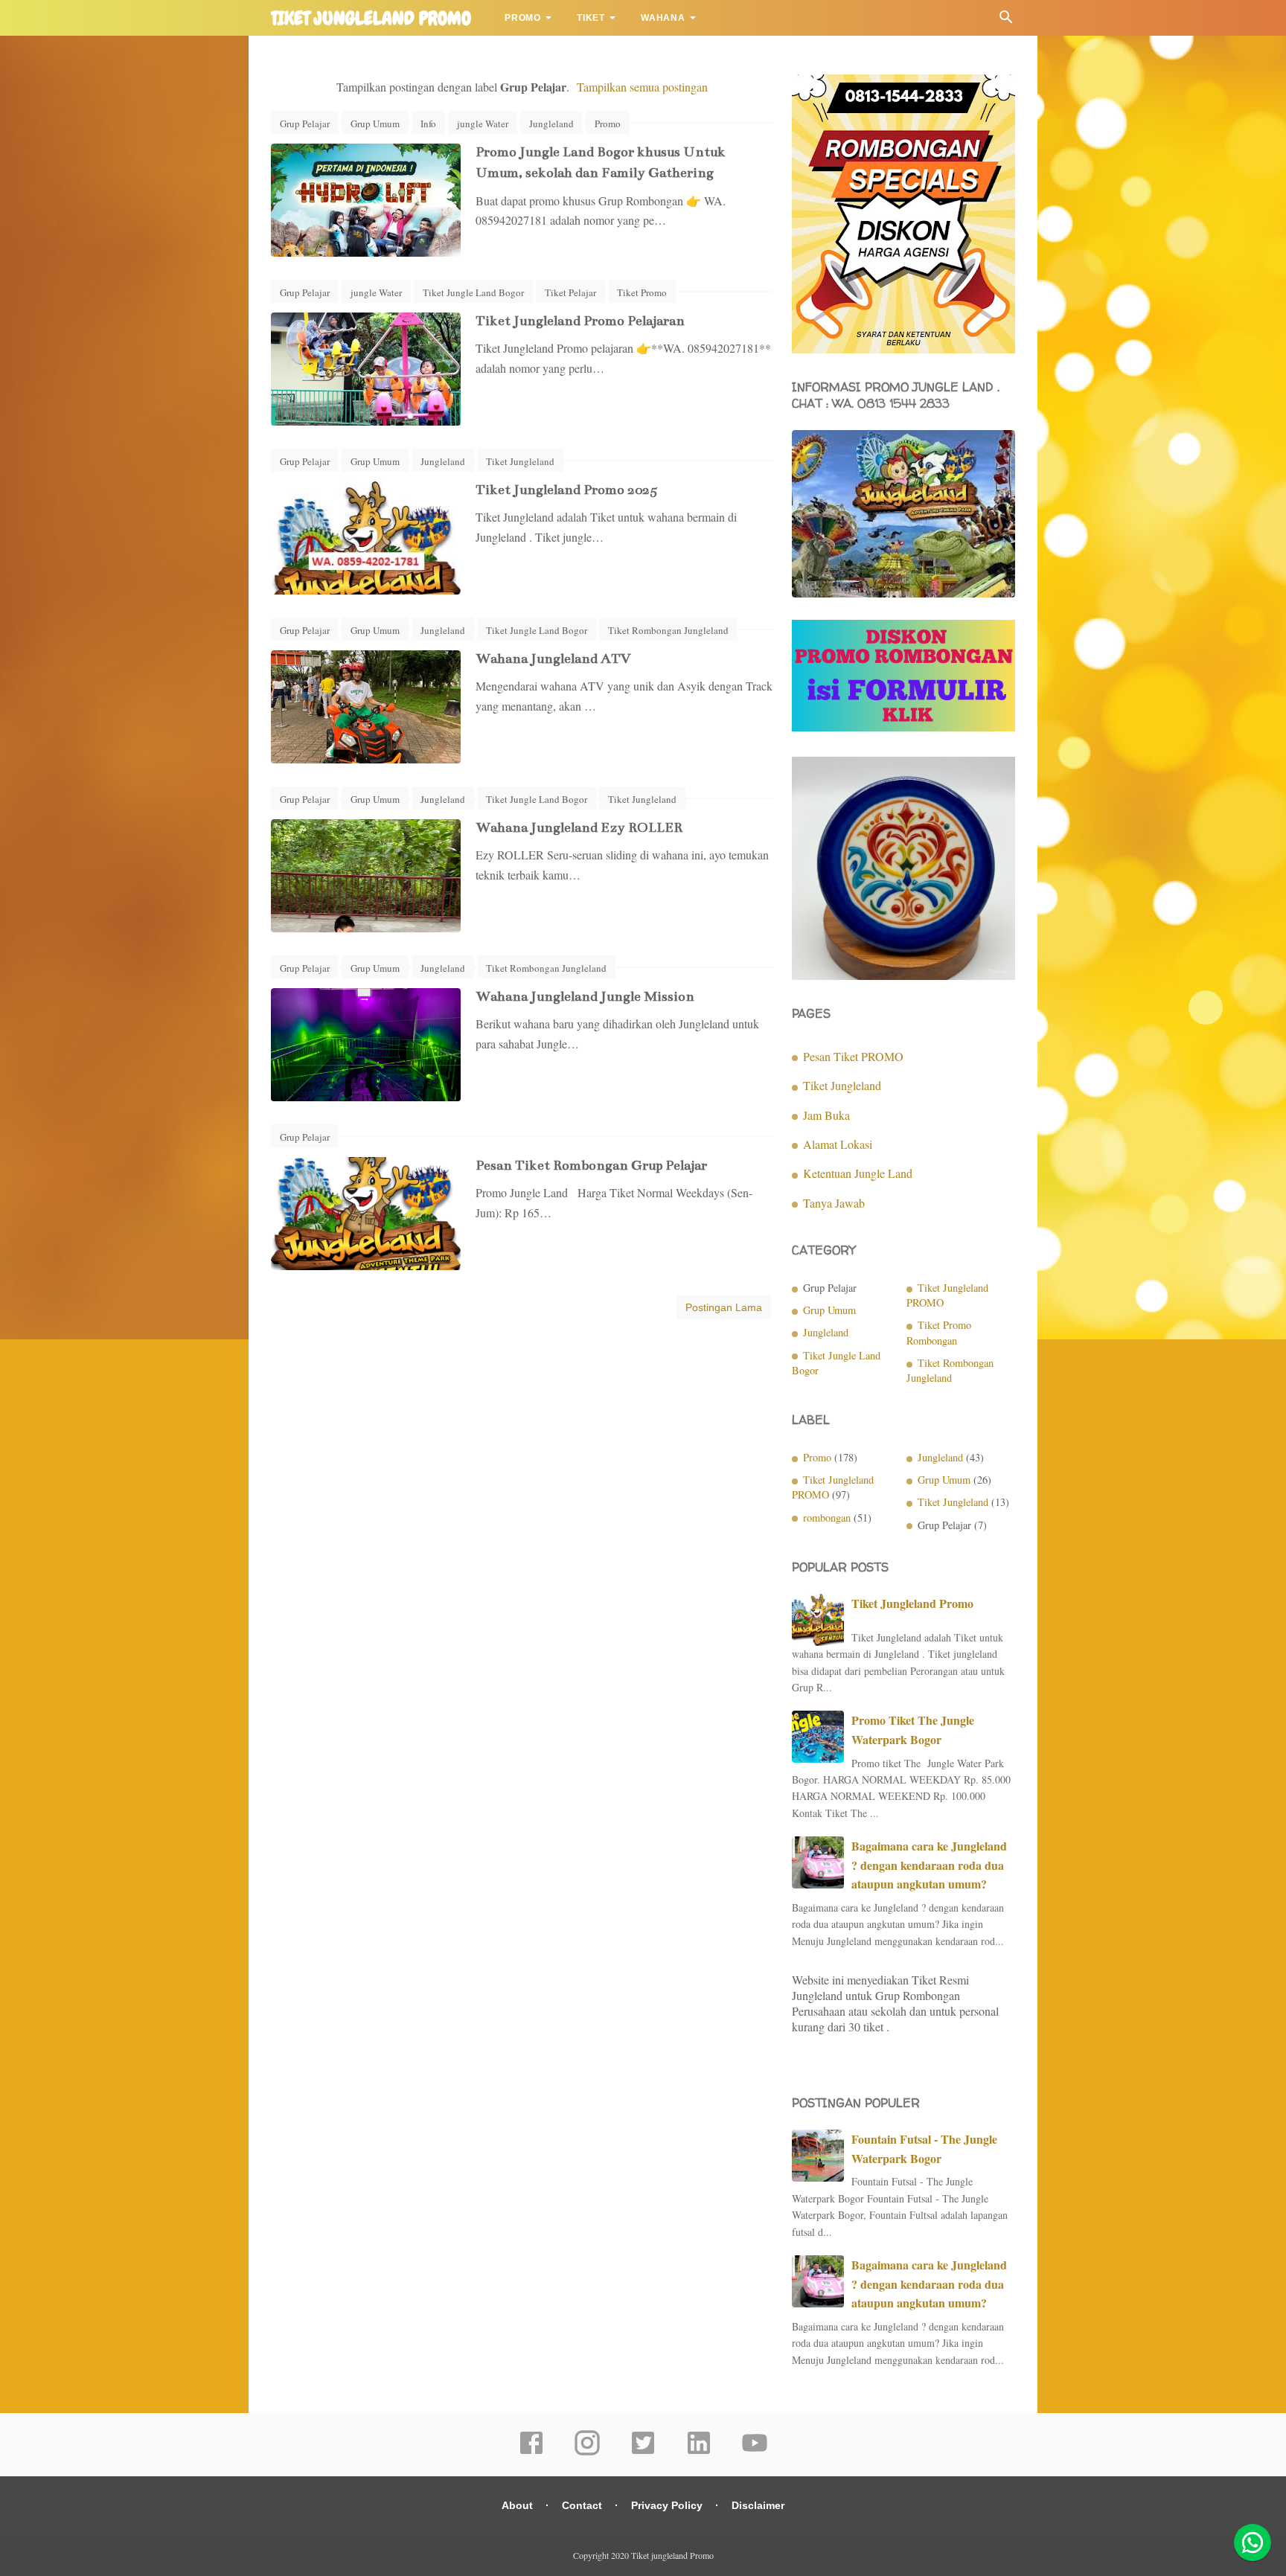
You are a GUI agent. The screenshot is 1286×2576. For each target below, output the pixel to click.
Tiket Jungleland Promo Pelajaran (580, 321)
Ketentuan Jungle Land (858, 1173)
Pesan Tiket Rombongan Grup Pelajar (591, 1165)
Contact (582, 2505)
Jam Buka (826, 1115)
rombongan (827, 1518)
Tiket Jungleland (520, 461)
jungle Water (483, 124)
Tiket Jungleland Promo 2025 (566, 490)
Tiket (591, 18)
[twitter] (643, 2452)
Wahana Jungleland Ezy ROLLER (579, 827)
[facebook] (531, 2452)
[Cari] (1006, 20)
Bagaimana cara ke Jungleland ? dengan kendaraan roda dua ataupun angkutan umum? (929, 1865)
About (517, 2505)
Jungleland (551, 124)
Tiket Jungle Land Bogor (473, 292)
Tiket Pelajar (570, 292)
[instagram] (587, 2452)
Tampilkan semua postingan (642, 87)
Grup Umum (375, 124)
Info (428, 124)
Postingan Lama (724, 1307)
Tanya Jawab (834, 1203)
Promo (523, 18)
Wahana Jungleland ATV (553, 659)
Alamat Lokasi (838, 1144)
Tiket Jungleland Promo (912, 1603)
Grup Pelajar (305, 124)
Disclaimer (758, 2505)
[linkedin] (699, 2452)
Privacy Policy (667, 2505)
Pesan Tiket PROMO (853, 1056)
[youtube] (755, 2452)
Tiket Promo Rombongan (939, 1332)
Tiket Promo (642, 292)
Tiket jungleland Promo (371, 19)
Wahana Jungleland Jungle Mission (585, 996)
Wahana (663, 18)
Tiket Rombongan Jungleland (668, 630)
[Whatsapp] (1253, 2543)
